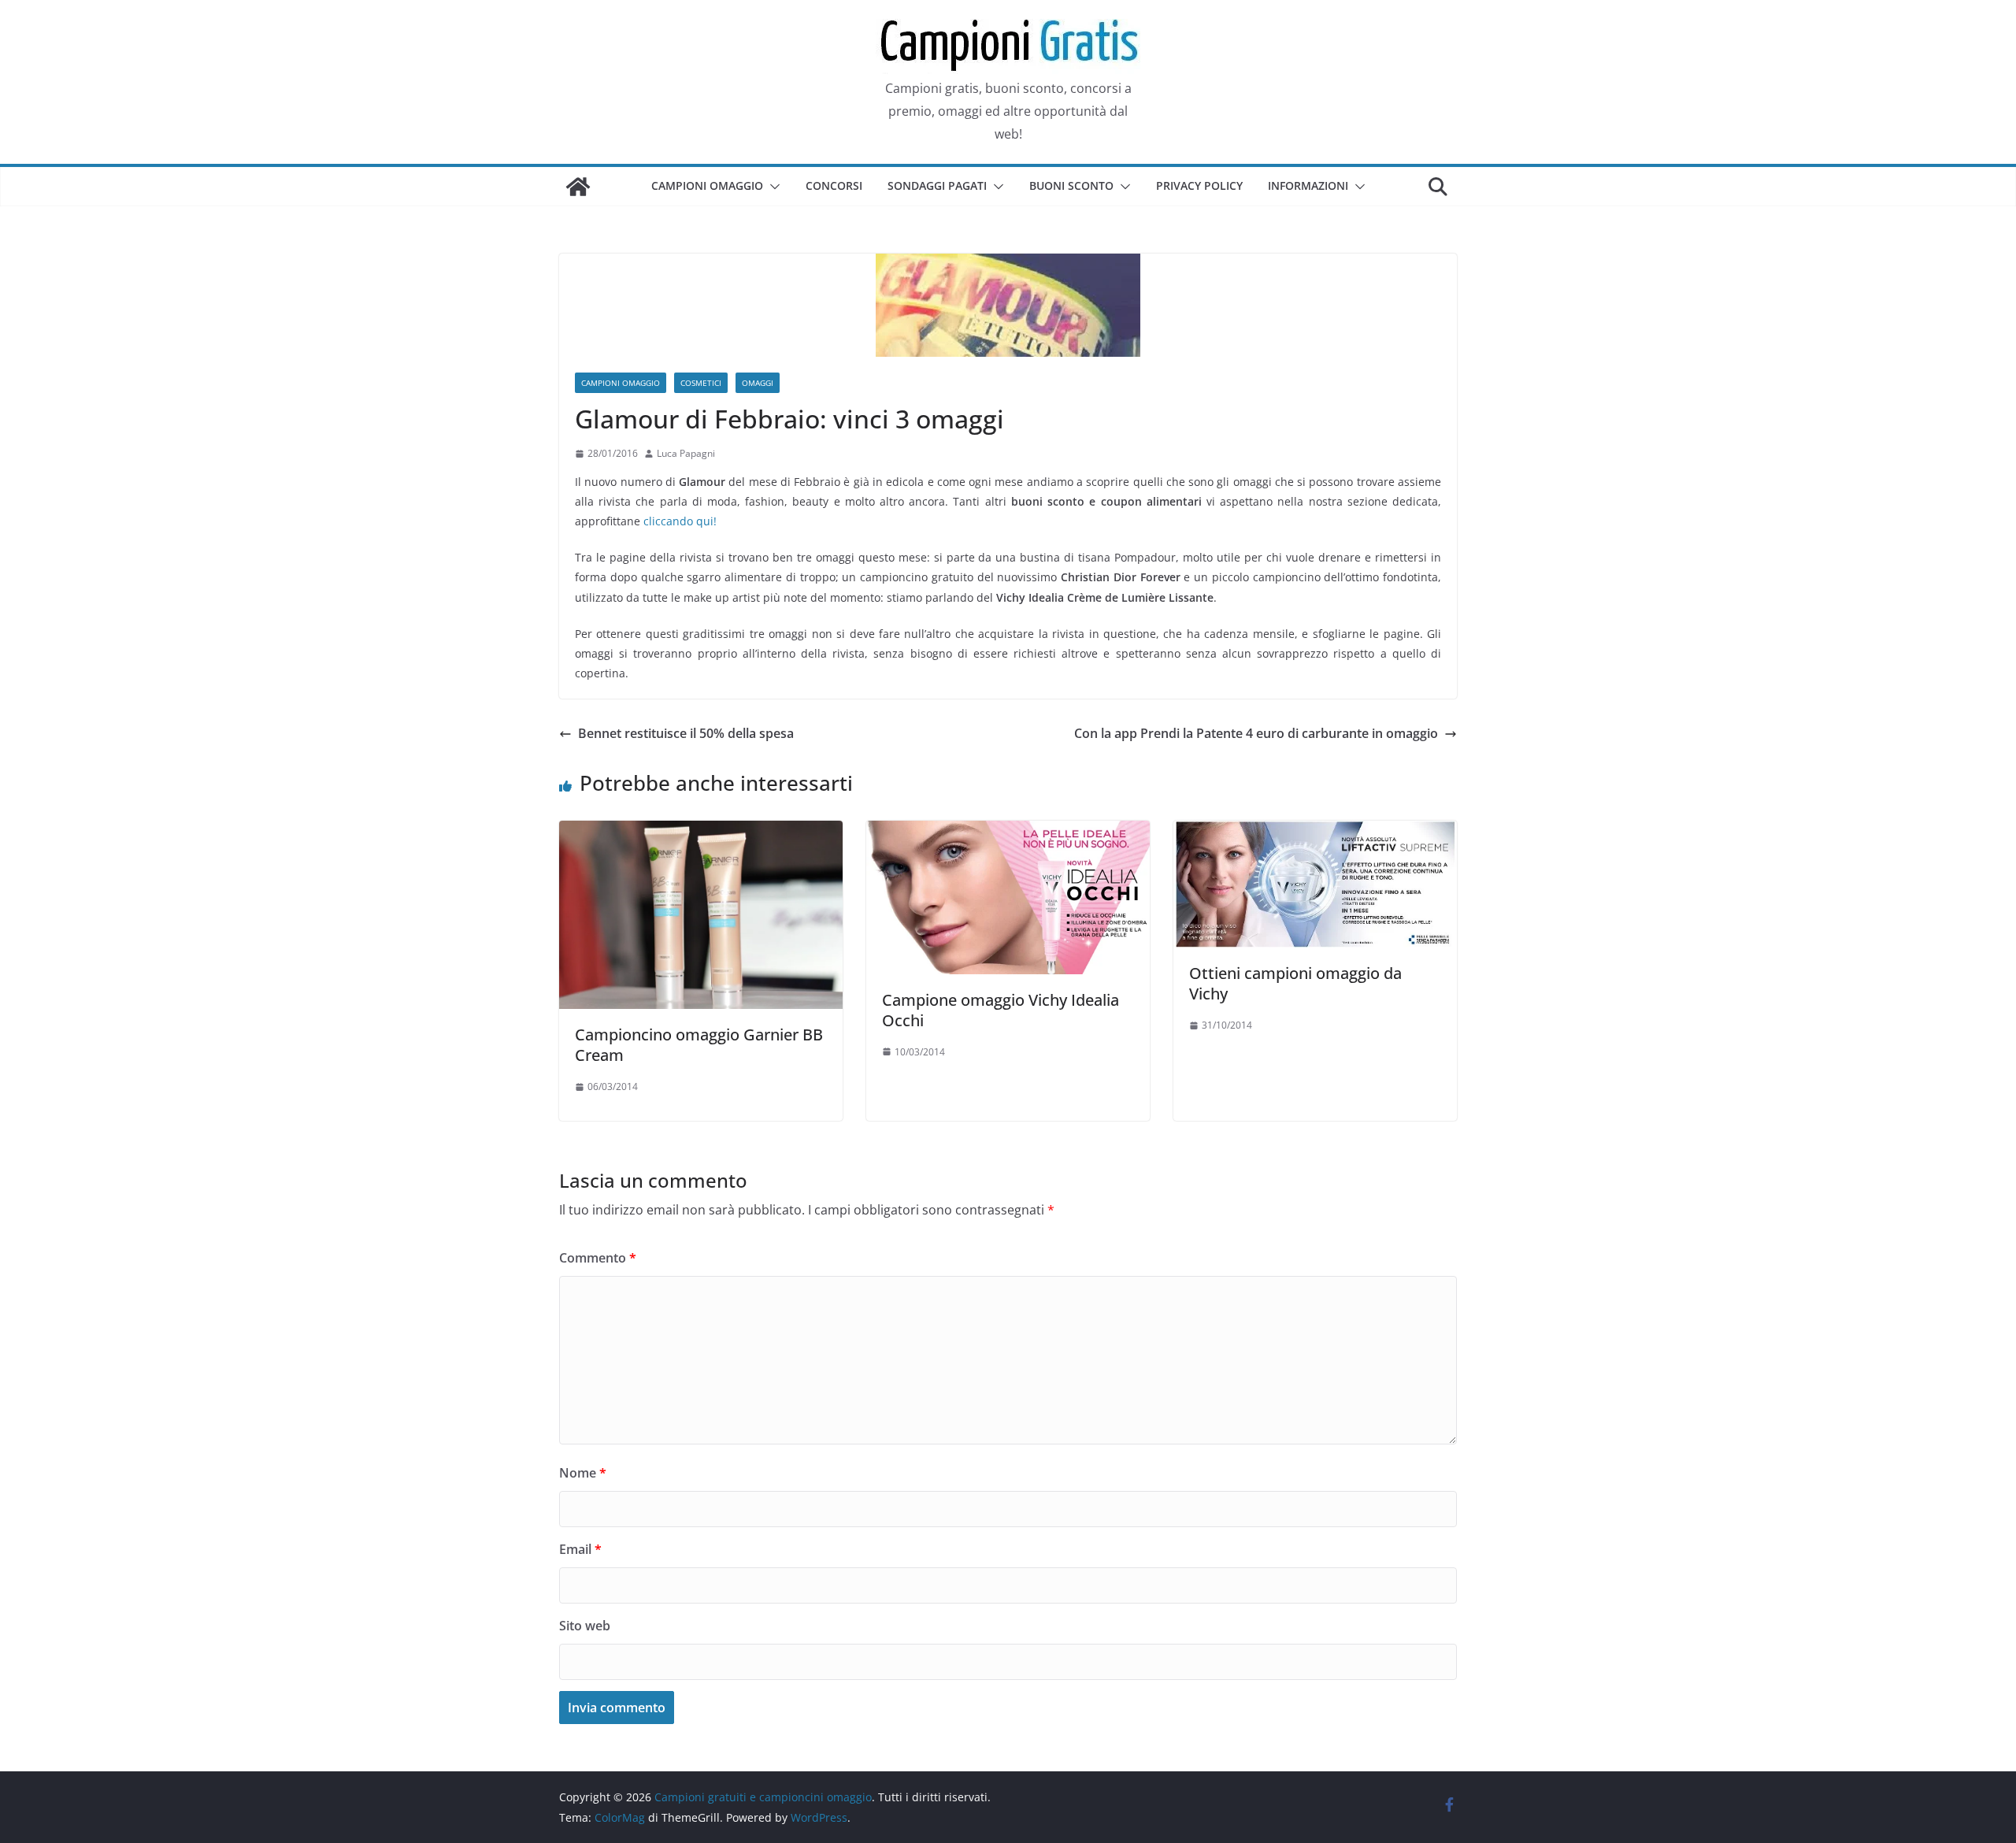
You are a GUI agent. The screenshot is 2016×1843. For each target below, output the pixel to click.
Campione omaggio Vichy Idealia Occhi (1001, 1010)
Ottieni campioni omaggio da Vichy (1295, 983)
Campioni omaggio (707, 185)
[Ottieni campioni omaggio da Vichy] (1315, 832)
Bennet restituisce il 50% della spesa (686, 733)
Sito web (585, 1626)
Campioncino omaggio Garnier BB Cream (699, 1045)
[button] (772, 187)
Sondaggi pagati (937, 185)
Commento (598, 1258)
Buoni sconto (1071, 185)
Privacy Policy (1199, 185)
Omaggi (758, 383)
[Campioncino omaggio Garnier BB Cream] (701, 832)
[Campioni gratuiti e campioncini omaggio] (578, 187)
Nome (583, 1473)
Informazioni (1308, 185)
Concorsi (834, 185)
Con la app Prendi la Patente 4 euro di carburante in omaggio (1256, 733)
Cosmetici (701, 383)
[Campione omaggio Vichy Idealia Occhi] (1008, 832)
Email (580, 1549)
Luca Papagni (686, 453)
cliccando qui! (680, 521)
